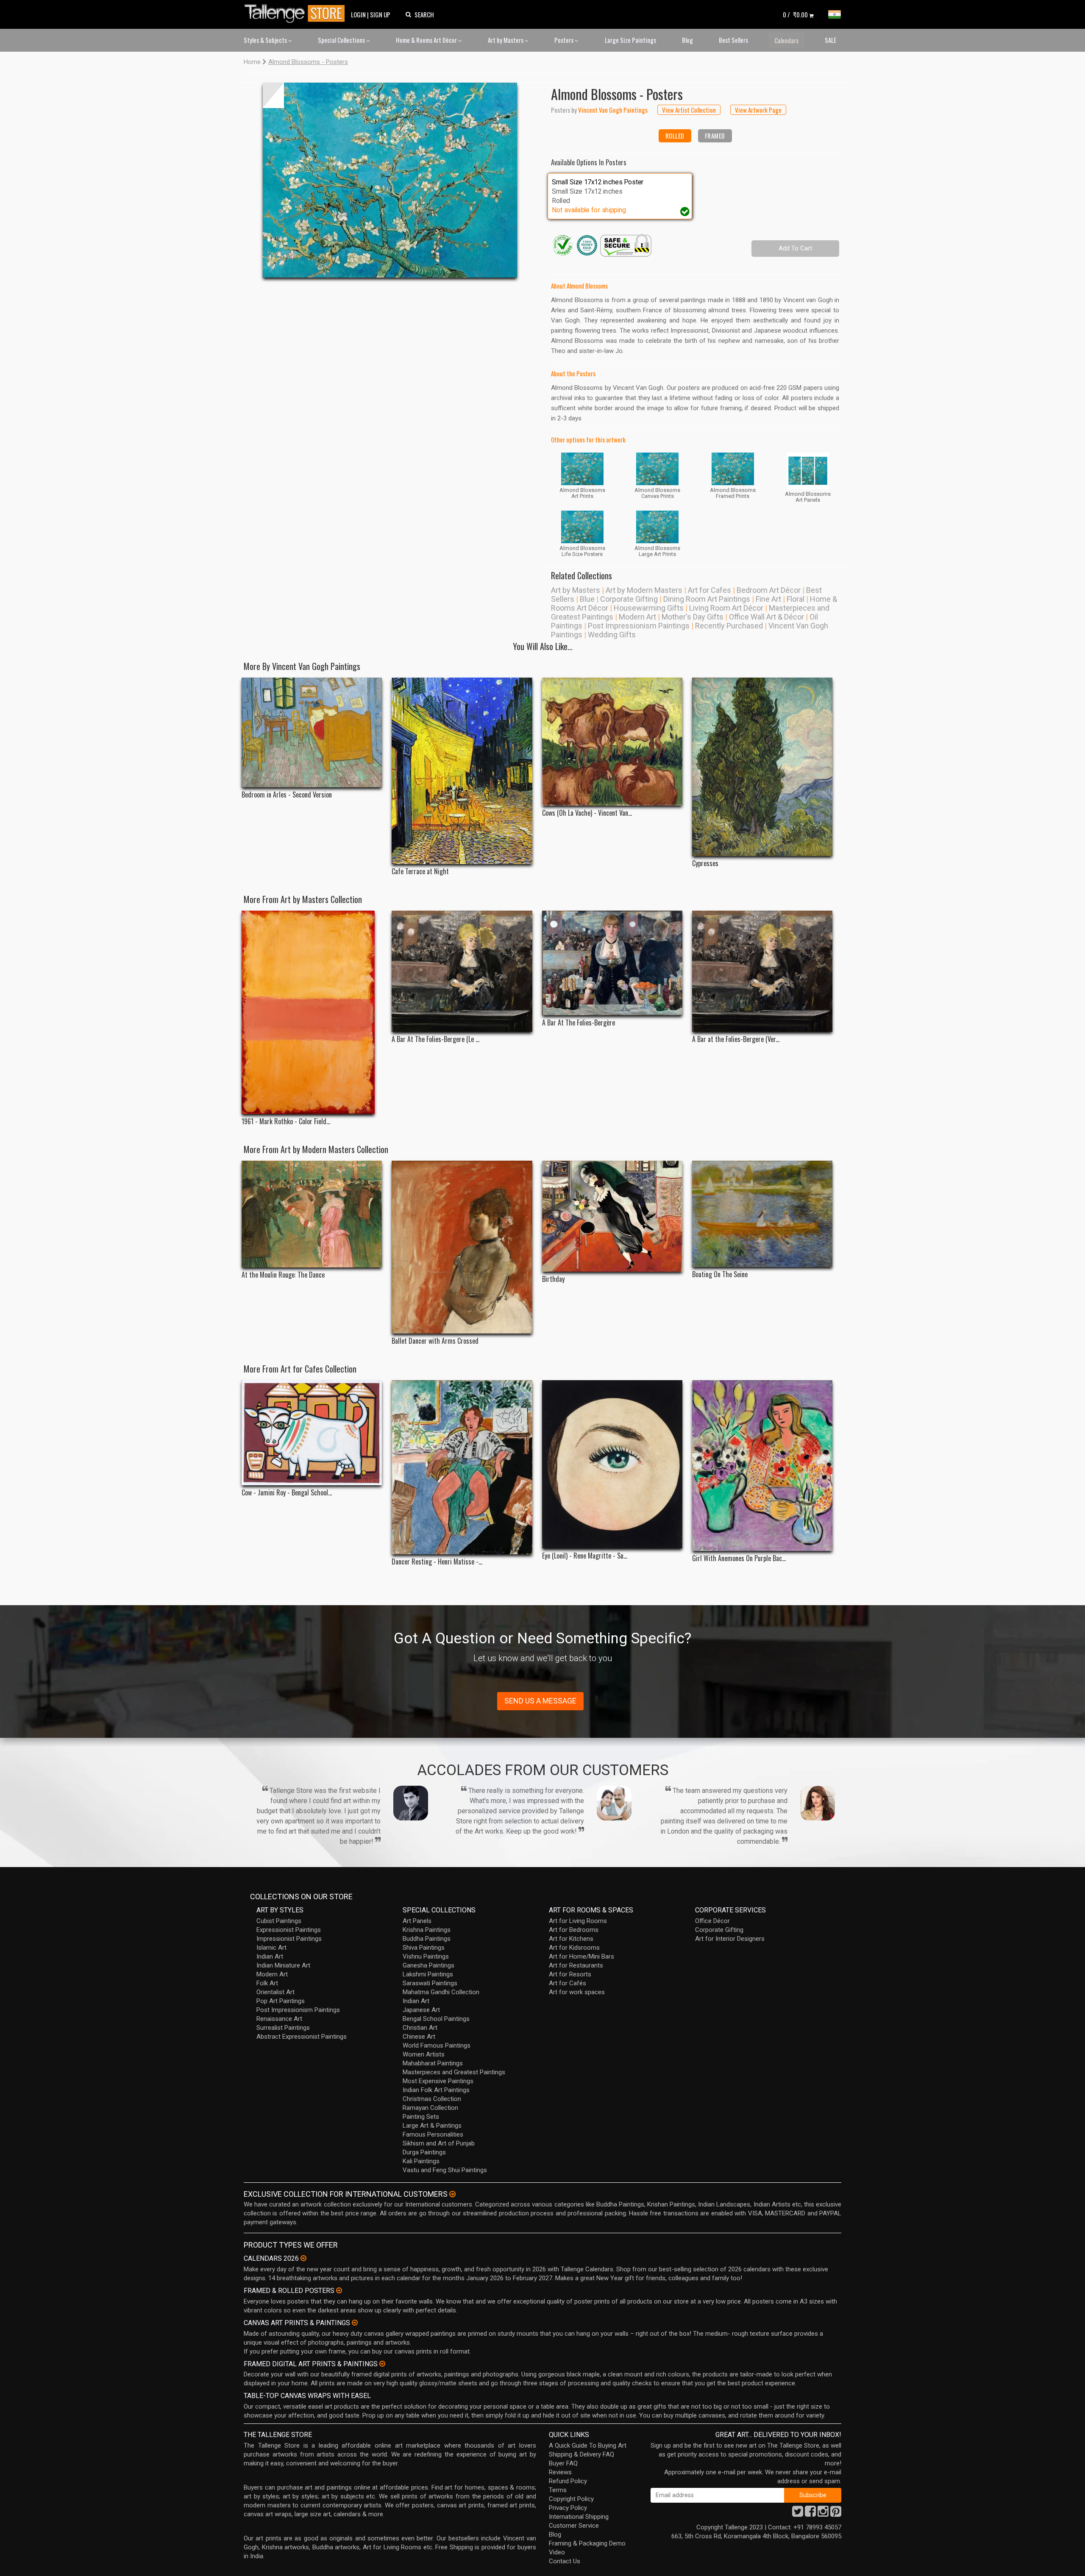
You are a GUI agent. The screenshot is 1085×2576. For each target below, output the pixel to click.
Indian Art (270, 1956)
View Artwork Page (758, 110)
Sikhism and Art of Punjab (439, 2143)
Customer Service (574, 2526)
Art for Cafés (568, 1983)
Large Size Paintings (630, 40)
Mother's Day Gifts (693, 617)
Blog (687, 40)
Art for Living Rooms (578, 1921)
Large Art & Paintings (432, 2126)
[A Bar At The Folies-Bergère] (612, 963)
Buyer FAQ (563, 2463)
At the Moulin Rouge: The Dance (283, 1275)
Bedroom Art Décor (769, 590)
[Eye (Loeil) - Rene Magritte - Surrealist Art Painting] (612, 1464)
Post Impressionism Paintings (639, 626)
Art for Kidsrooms (574, 1948)
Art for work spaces (577, 1992)
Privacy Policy (568, 2508)
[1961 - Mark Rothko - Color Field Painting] (312, 1012)
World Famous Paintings (437, 2045)
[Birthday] (612, 1216)
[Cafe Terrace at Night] (462, 771)
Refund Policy (568, 2481)
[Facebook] (810, 2514)
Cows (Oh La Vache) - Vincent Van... (587, 813)
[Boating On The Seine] (762, 1214)
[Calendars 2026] (303, 2258)
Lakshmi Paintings (428, 1974)
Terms (558, 2490)
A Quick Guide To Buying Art (588, 2445)
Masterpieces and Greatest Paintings (454, 2072)
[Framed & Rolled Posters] (339, 2290)
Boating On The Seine (720, 1274)
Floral (796, 599)
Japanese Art (421, 2010)
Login (358, 14)
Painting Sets (421, 2117)
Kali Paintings (421, 2161)
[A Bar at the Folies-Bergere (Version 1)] (762, 971)
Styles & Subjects (266, 40)
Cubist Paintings (279, 1921)
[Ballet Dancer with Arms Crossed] (462, 1247)
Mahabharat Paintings (433, 2063)
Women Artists (424, 2054)
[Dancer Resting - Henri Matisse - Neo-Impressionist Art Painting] (462, 1467)
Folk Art (267, 1983)
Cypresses (705, 863)
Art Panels (417, 1921)
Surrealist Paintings (283, 2028)
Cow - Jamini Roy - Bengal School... (287, 1493)
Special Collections (342, 40)
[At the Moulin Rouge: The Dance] (312, 1214)
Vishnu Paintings (426, 1956)
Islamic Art (271, 1948)
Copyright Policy (571, 2499)
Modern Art (637, 617)
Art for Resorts (570, 1974)
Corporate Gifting (629, 599)
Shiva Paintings (424, 1948)
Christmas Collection (432, 2099)
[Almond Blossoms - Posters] (390, 180)
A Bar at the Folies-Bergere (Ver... (736, 1039)
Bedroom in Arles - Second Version (287, 795)
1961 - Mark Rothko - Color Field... (286, 1121)
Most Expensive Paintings (438, 2081)
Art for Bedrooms (574, 1930)
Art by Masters (506, 40)
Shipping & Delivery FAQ (581, 2454)
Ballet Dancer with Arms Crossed (435, 1341)
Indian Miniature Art (283, 1965)
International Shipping (579, 2517)
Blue (587, 599)
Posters (565, 40)
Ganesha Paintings (428, 1965)
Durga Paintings (424, 2152)
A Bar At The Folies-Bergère (579, 1023)
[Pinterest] (836, 2514)
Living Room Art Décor (726, 608)
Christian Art (420, 2028)
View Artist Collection (689, 110)
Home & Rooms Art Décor (427, 40)
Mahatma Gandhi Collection (441, 1992)
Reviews (560, 2472)
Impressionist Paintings (289, 1939)
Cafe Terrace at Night (420, 871)
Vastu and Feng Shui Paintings (445, 2170)
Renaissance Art (279, 2019)
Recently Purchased (729, 626)
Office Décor (712, 1921)
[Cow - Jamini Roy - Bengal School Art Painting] (312, 1433)
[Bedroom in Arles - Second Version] (312, 732)
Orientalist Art (275, 1992)
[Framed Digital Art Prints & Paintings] (382, 2364)
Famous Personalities (433, 2134)
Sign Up (380, 14)
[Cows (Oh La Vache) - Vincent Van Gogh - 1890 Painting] (612, 742)
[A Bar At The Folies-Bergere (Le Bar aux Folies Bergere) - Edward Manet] (462, 971)
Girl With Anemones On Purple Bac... (739, 1558)
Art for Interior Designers (730, 1939)
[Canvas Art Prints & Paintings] (355, 2323)
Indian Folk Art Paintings (436, 2090)
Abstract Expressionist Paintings (302, 2037)
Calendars (786, 40)
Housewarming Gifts (649, 608)
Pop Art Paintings (281, 2001)
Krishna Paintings (427, 1930)
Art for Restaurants (576, 1965)
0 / (795, 14)
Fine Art (768, 599)
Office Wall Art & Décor (766, 617)
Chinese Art (419, 2037)
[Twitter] (798, 2514)
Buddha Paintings (427, 1939)
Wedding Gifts (612, 635)
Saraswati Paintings (430, 1983)
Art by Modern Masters (644, 590)
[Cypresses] (762, 767)
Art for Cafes (709, 590)
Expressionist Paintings (289, 1930)
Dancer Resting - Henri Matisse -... (437, 1562)
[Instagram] (823, 2514)
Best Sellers (733, 40)
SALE (830, 40)
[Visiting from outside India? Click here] (452, 2194)
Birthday (553, 1279)
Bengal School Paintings (436, 2019)
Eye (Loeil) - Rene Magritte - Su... (585, 1556)
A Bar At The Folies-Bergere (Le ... (435, 1039)
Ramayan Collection (430, 2108)
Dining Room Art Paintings (707, 599)
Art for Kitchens (571, 1939)
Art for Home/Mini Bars (581, 1956)
